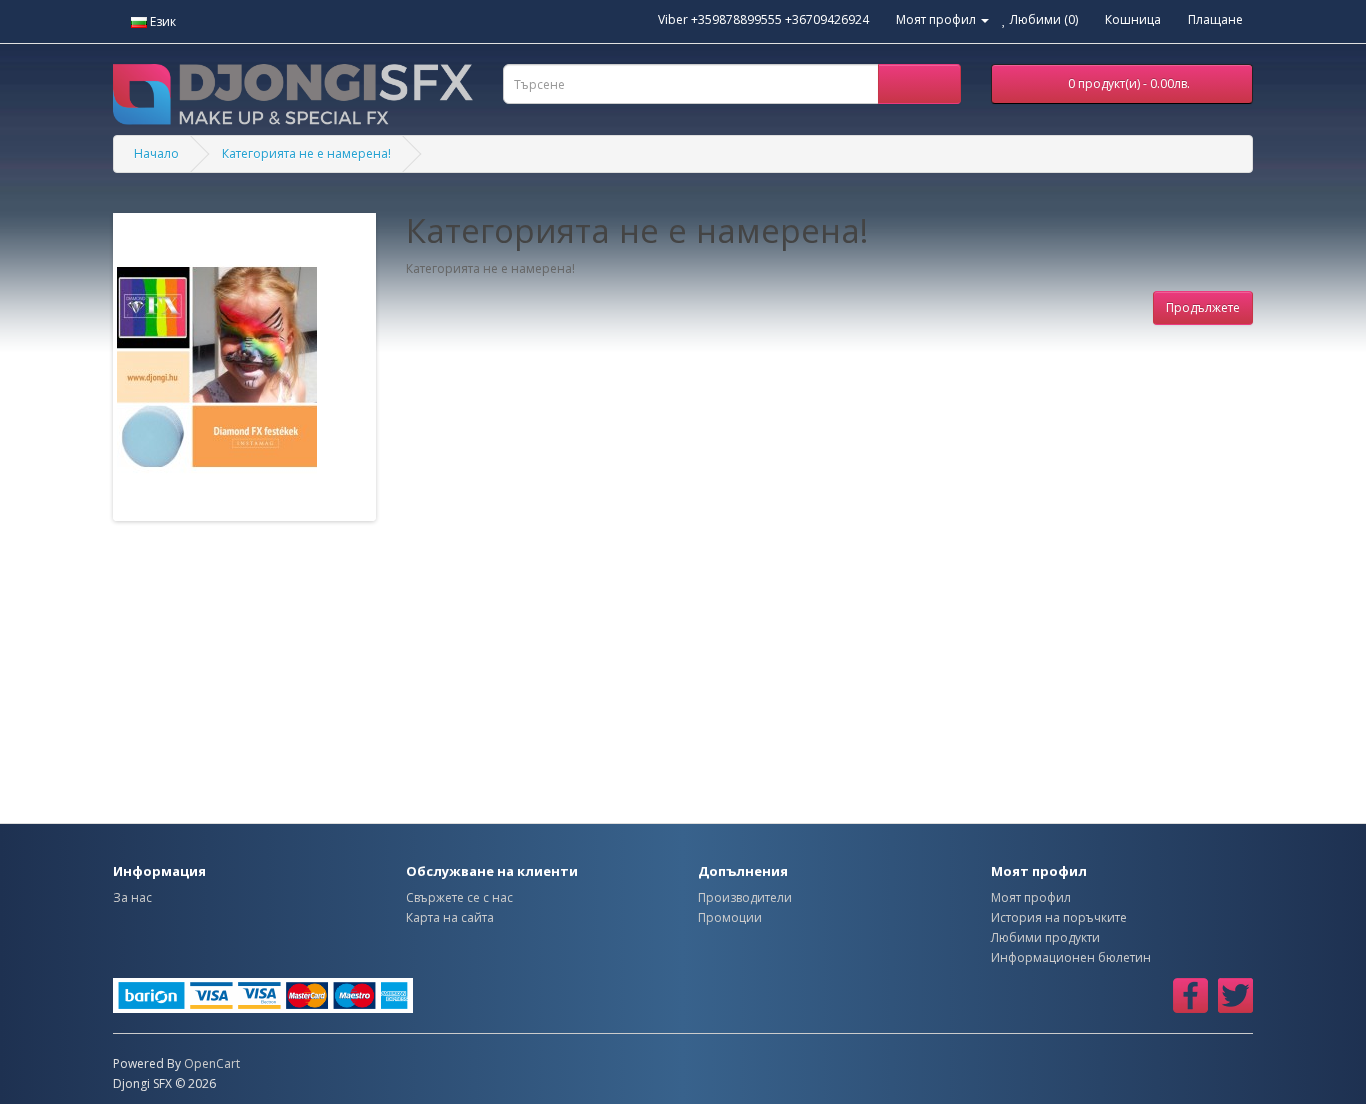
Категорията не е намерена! (306, 153)
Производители (745, 897)
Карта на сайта (450, 917)
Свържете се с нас (459, 897)
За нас (132, 897)
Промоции (730, 917)
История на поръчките (1059, 917)
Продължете (1203, 307)
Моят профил (1031, 897)
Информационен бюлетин (1071, 957)
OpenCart (212, 1063)
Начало (156, 153)
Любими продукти (1045, 937)
